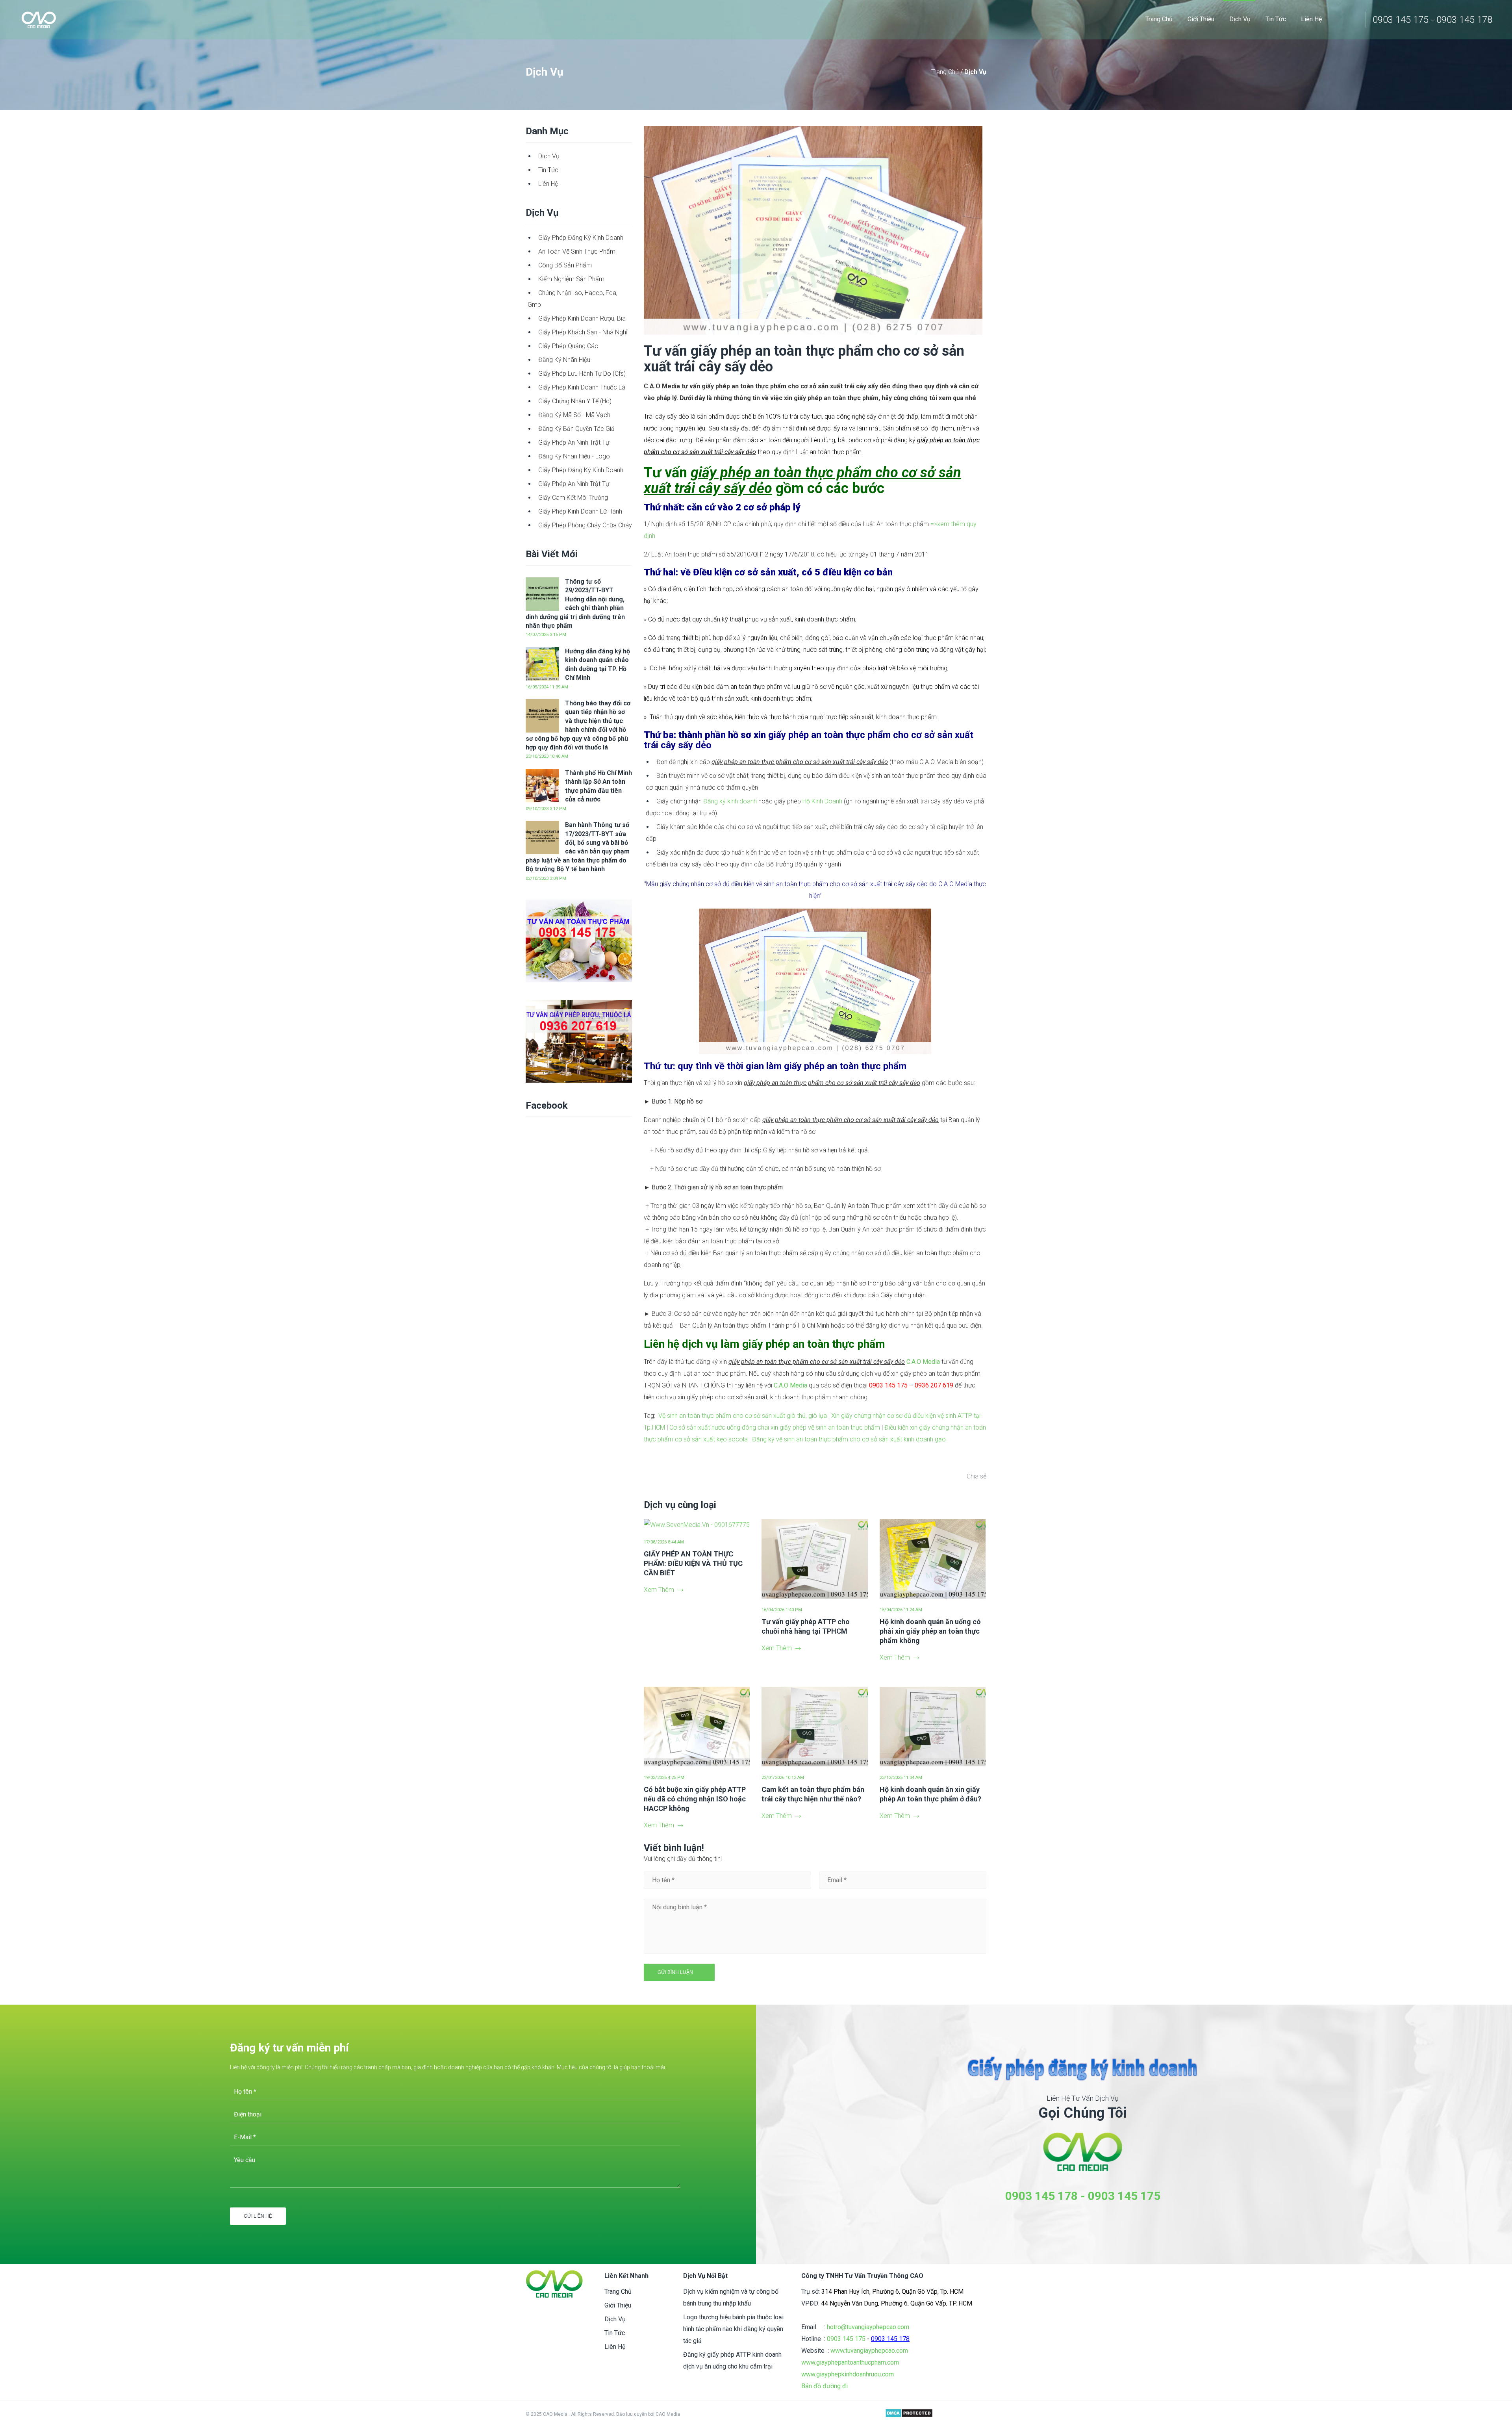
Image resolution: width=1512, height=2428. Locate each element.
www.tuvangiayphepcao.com (869, 2351)
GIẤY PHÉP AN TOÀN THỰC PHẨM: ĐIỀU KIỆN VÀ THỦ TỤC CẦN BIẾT (693, 1563)
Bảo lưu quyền (632, 2414)
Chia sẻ (976, 1476)
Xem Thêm (659, 1590)
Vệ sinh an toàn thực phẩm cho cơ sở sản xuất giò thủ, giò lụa (743, 1416)
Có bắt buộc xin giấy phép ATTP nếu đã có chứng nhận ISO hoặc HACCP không (695, 1799)
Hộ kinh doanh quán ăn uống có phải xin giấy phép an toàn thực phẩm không (930, 1631)
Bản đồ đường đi (825, 2386)
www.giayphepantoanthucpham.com (850, 2362)
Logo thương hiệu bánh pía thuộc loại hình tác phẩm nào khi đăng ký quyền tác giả (733, 2329)
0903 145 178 (1041, 2196)
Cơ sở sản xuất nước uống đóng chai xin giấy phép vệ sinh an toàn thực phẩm (775, 1427)
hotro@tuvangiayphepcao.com (868, 2327)
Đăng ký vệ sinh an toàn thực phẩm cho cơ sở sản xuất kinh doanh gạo (849, 1439)
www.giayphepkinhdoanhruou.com (848, 2374)
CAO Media (668, 2414)
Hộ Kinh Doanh (822, 801)
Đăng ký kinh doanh (730, 801)
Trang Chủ (946, 72)
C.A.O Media (923, 1362)
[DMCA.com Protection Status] (909, 2414)
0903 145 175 (1124, 2196)
